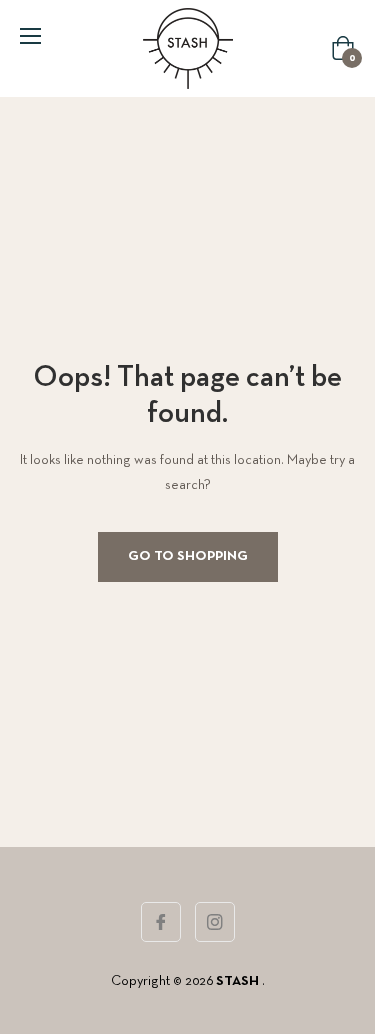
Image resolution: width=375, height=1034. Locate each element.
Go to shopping (188, 556)
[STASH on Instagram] (215, 921)
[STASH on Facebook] (161, 921)
